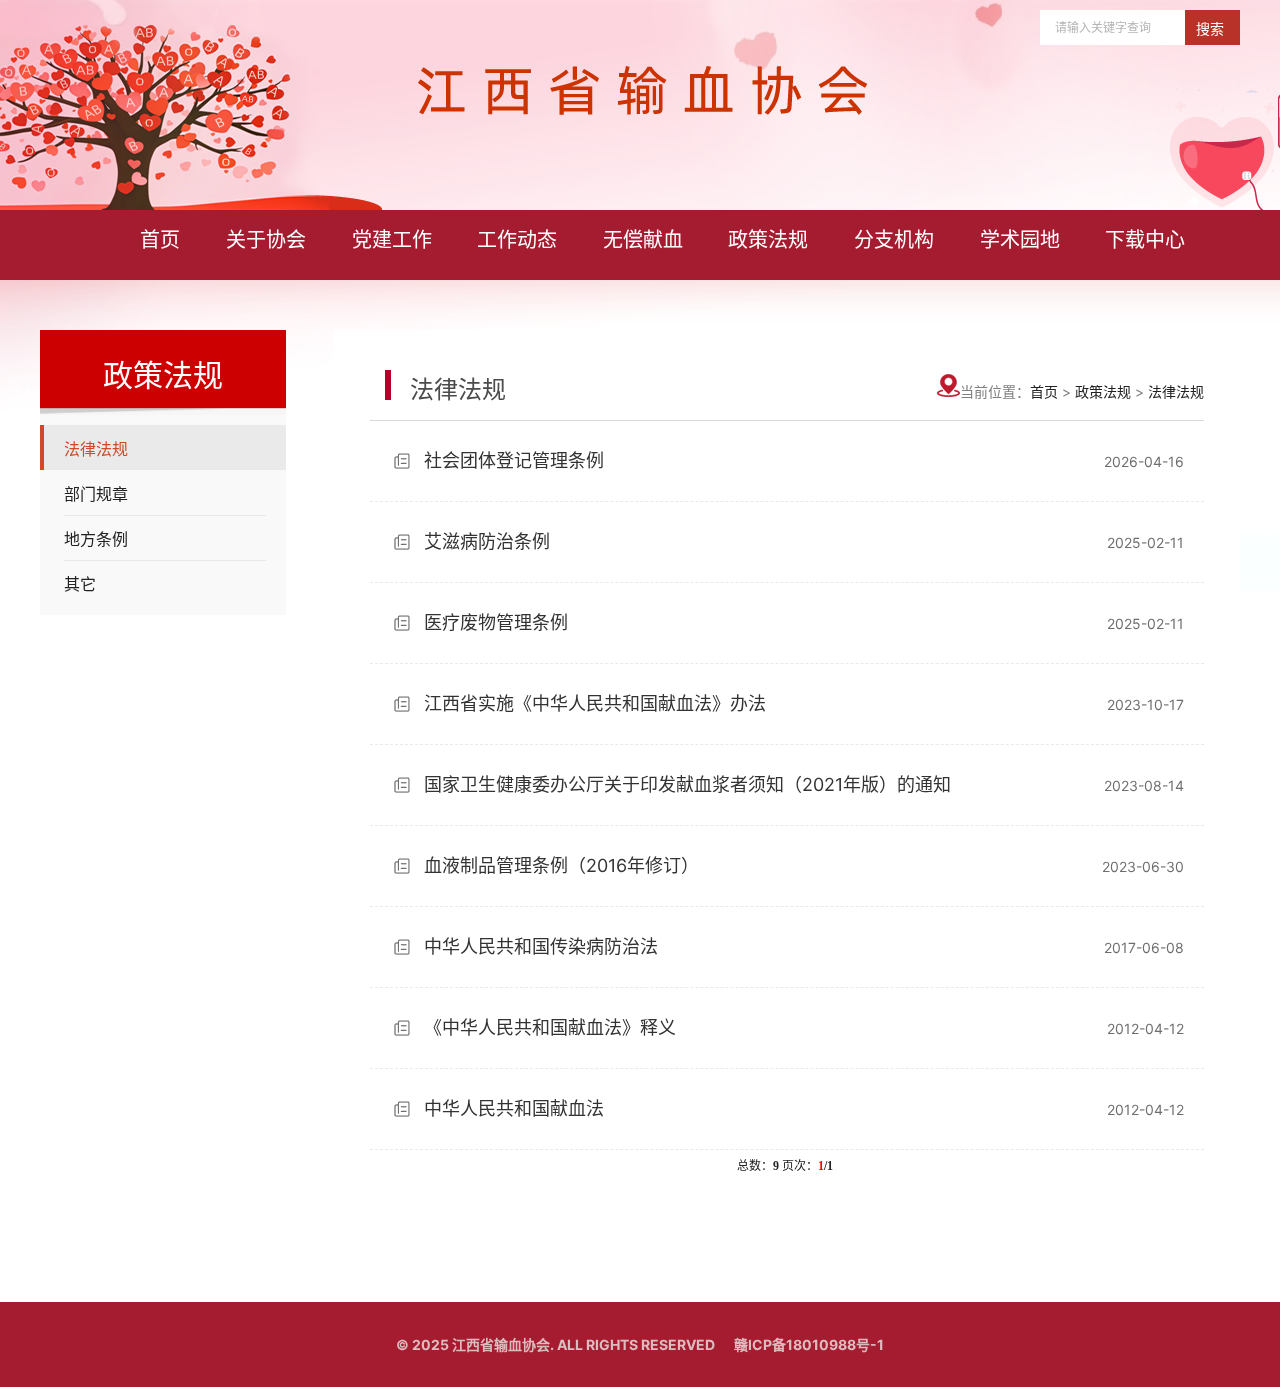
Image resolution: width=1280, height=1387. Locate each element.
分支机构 (894, 240)
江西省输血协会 (501, 1344)
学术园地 (1020, 240)
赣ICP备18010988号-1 (809, 1344)
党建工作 (392, 240)
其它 (80, 584)
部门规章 (96, 494)
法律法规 (96, 449)
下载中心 (1145, 240)
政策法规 (768, 240)
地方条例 (96, 539)
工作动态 (517, 240)
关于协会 (266, 240)
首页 (160, 240)
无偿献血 (643, 240)
